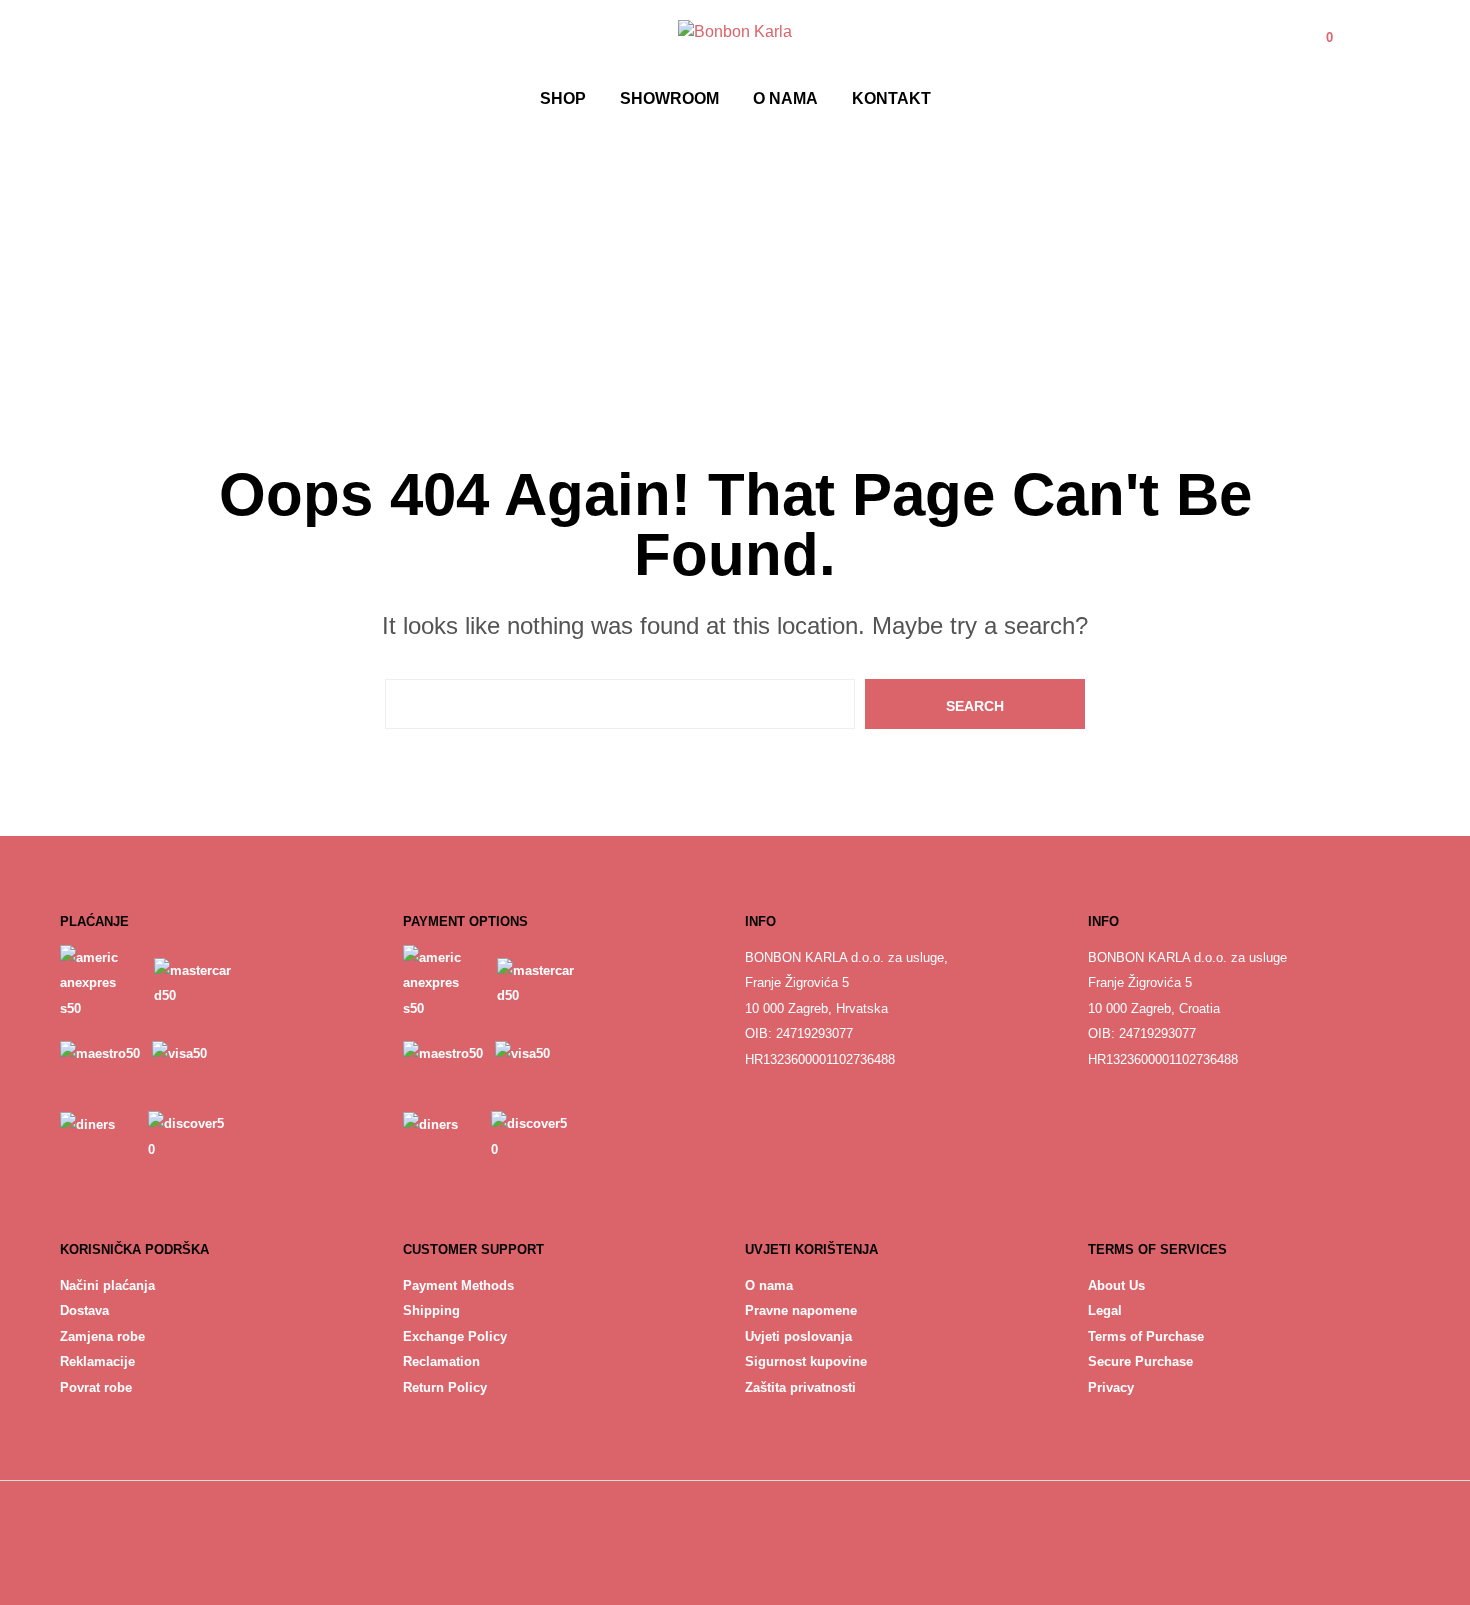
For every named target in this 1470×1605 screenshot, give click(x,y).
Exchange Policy (455, 1336)
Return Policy (445, 1387)
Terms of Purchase (1146, 1336)
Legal (1105, 1310)
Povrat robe (96, 1387)
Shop (563, 98)
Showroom (669, 98)
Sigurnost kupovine (806, 1361)
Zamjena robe (102, 1336)
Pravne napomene (801, 1310)
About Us (1116, 1285)
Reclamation (441, 1361)
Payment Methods (458, 1285)
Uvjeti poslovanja (798, 1336)
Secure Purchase (1140, 1361)
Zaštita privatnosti (800, 1387)
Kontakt (891, 98)
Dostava (84, 1310)
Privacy (1111, 1387)
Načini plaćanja (107, 1285)
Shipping (431, 1310)
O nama (785, 98)
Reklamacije (97, 1361)
